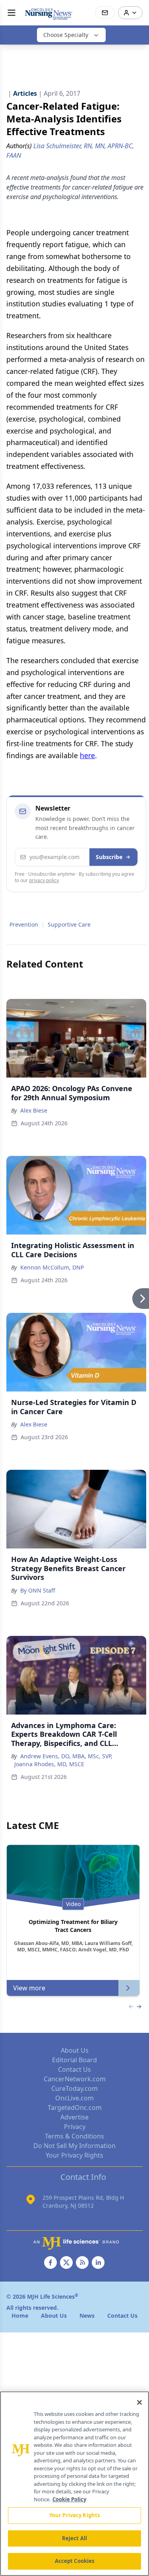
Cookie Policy (69, 2499)
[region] (74, 2484)
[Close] (139, 2402)
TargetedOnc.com (75, 2108)
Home (20, 2316)
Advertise (74, 2117)
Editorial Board (74, 2060)
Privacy (75, 2127)
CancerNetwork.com (75, 2079)
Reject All (74, 2538)
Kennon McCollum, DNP (52, 1267)
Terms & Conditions (74, 2136)
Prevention (24, 924)
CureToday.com (74, 2088)
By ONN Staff (38, 1590)
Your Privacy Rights (74, 2155)
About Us (75, 2050)
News (87, 2316)
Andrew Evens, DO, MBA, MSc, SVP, (66, 1756)
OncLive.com (74, 2098)
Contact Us (74, 2069)
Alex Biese (34, 1110)
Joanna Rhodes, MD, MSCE (49, 1764)
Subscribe (109, 857)
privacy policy (44, 880)
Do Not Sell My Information (74, 2146)
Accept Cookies (75, 2561)
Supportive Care (69, 924)
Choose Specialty (66, 35)
